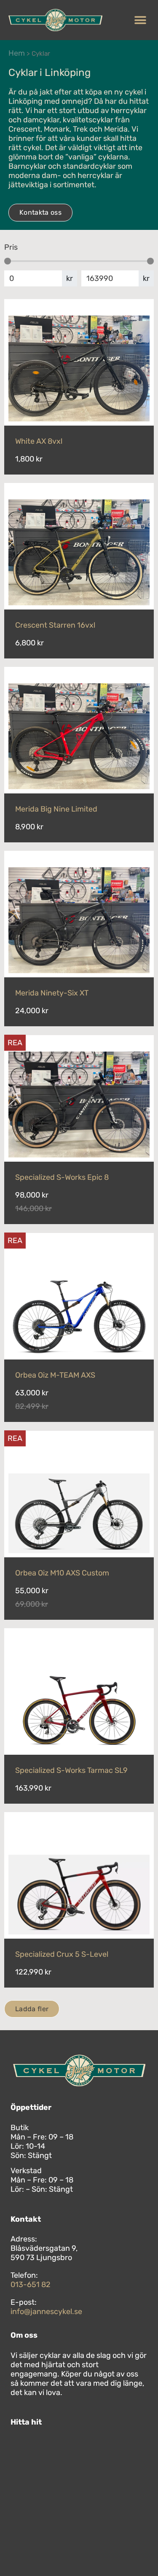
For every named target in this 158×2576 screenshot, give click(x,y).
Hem (17, 53)
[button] (140, 20)
